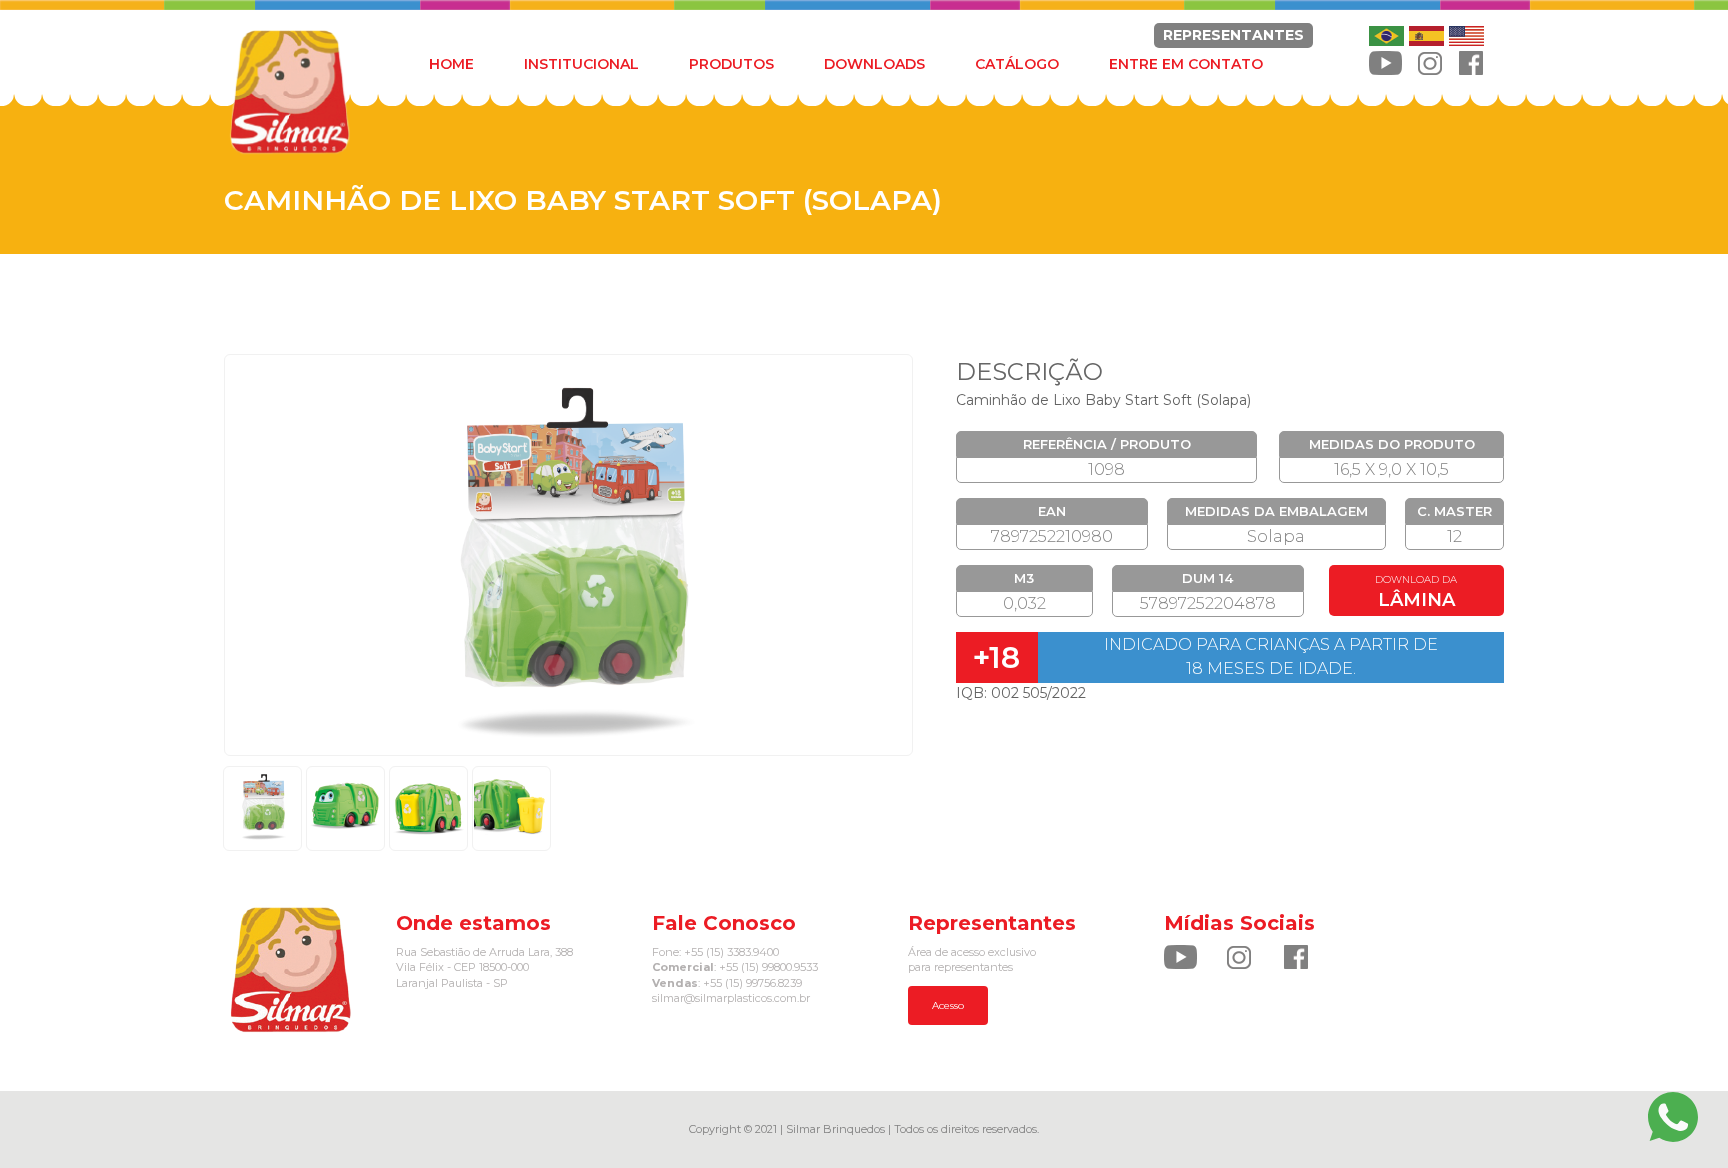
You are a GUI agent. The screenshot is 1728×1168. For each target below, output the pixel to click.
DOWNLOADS (874, 64)
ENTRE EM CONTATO (1186, 64)
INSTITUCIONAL (581, 64)
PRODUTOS (731, 64)
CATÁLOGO (1017, 64)
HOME (451, 64)
